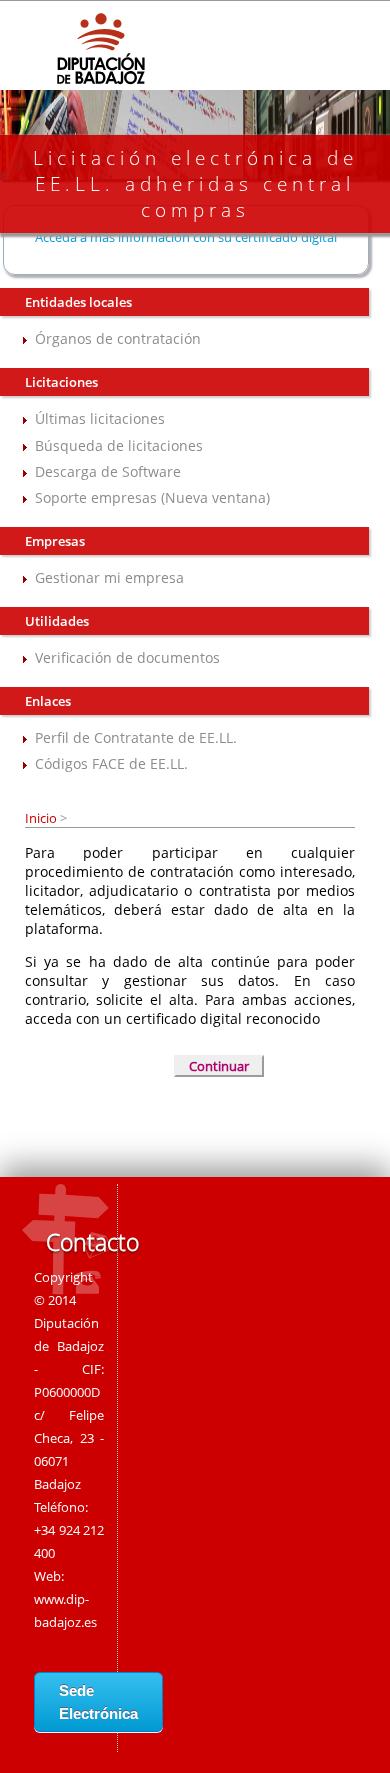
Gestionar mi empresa (109, 577)
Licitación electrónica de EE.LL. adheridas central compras (195, 184)
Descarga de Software (108, 471)
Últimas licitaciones (100, 418)
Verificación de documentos (127, 657)
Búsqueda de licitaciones (119, 445)
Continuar (219, 1066)
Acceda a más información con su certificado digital (186, 237)
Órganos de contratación (118, 338)
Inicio (42, 818)
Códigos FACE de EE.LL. (111, 763)
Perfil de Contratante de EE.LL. (136, 737)
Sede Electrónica (98, 1702)
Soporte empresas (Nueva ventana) (152, 497)
